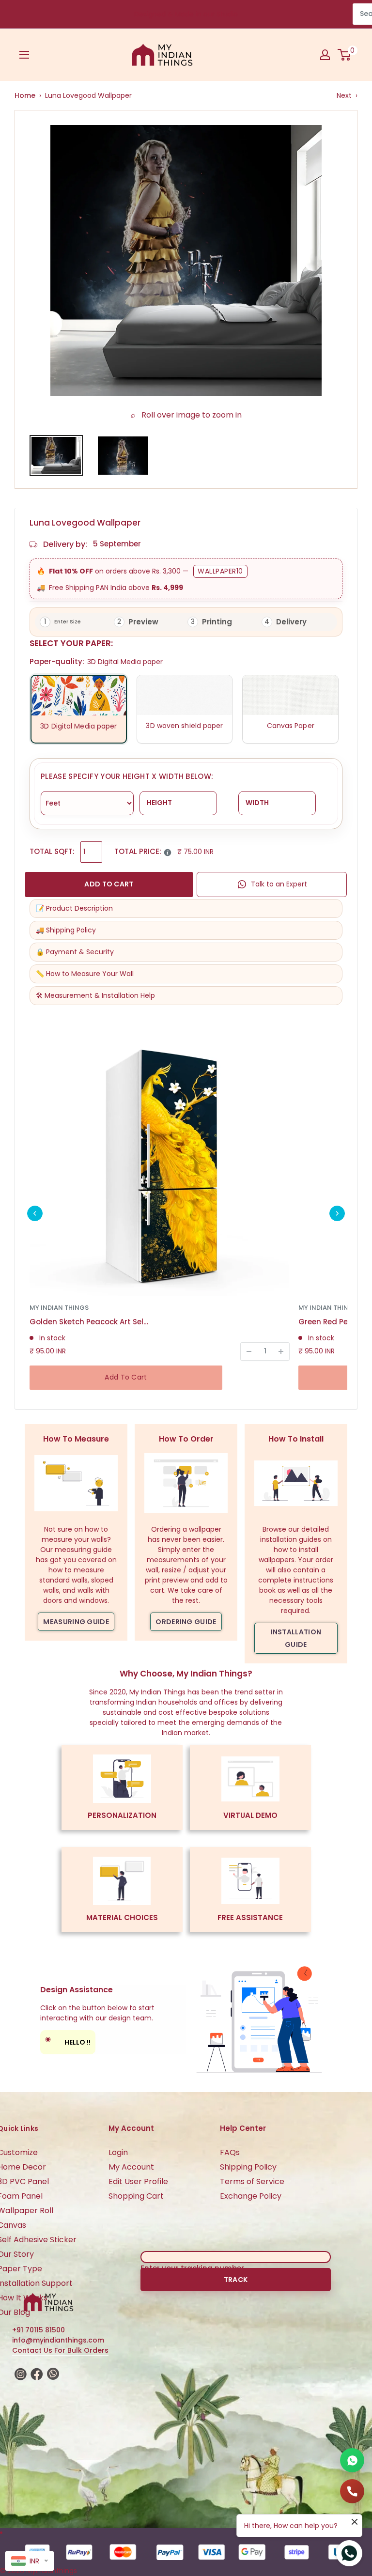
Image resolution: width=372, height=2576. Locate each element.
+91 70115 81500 (39, 2330)
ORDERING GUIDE (186, 1622)
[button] (35, 1213)
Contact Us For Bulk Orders (60, 2350)
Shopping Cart (136, 2196)
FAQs (230, 2152)
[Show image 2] (123, 456)
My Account (131, 2167)
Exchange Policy (251, 2196)
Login (118, 2152)
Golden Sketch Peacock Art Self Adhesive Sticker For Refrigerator (90, 1322)
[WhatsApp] (352, 2460)
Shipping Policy (248, 2167)
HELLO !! (68, 2041)
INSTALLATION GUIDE (296, 1638)
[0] (345, 55)
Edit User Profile (138, 2181)
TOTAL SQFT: (52, 851)
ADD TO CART (109, 884)
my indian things (59, 1308)
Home (25, 95)
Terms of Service (252, 2181)
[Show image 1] (56, 456)
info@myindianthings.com (58, 2340)
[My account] (325, 55)
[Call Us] (352, 2491)
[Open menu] (24, 55)
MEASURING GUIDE (76, 1622)
